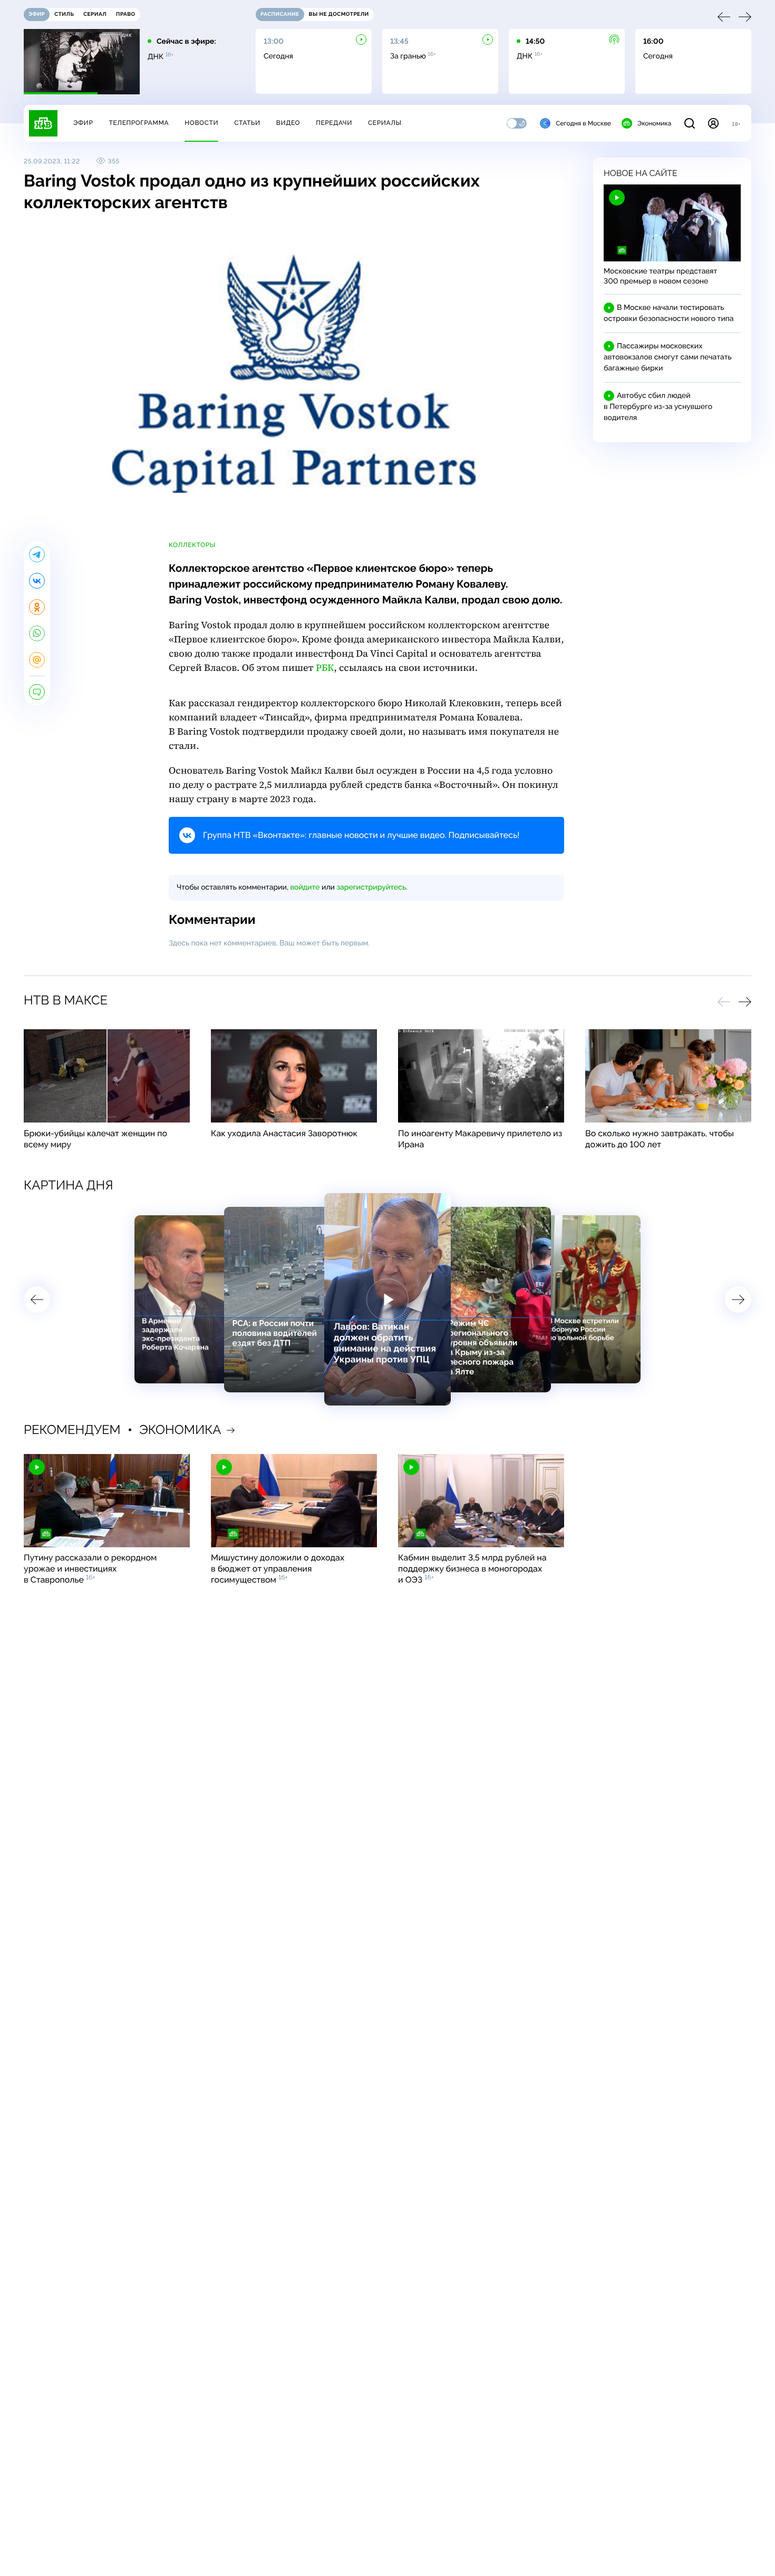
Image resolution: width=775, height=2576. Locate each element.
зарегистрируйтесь (371, 887)
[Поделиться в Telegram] (37, 554)
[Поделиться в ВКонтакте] (37, 581)
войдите (305, 887)
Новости (201, 123)
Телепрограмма (139, 123)
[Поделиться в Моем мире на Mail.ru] (37, 660)
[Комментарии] (37, 692)
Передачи (334, 123)
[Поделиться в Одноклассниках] (37, 607)
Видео (288, 123)
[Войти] (713, 123)
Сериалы (385, 123)
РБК (325, 668)
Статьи (247, 123)
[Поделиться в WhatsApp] (37, 633)
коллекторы (192, 545)
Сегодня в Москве (583, 123)
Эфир (83, 123)
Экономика (654, 123)
